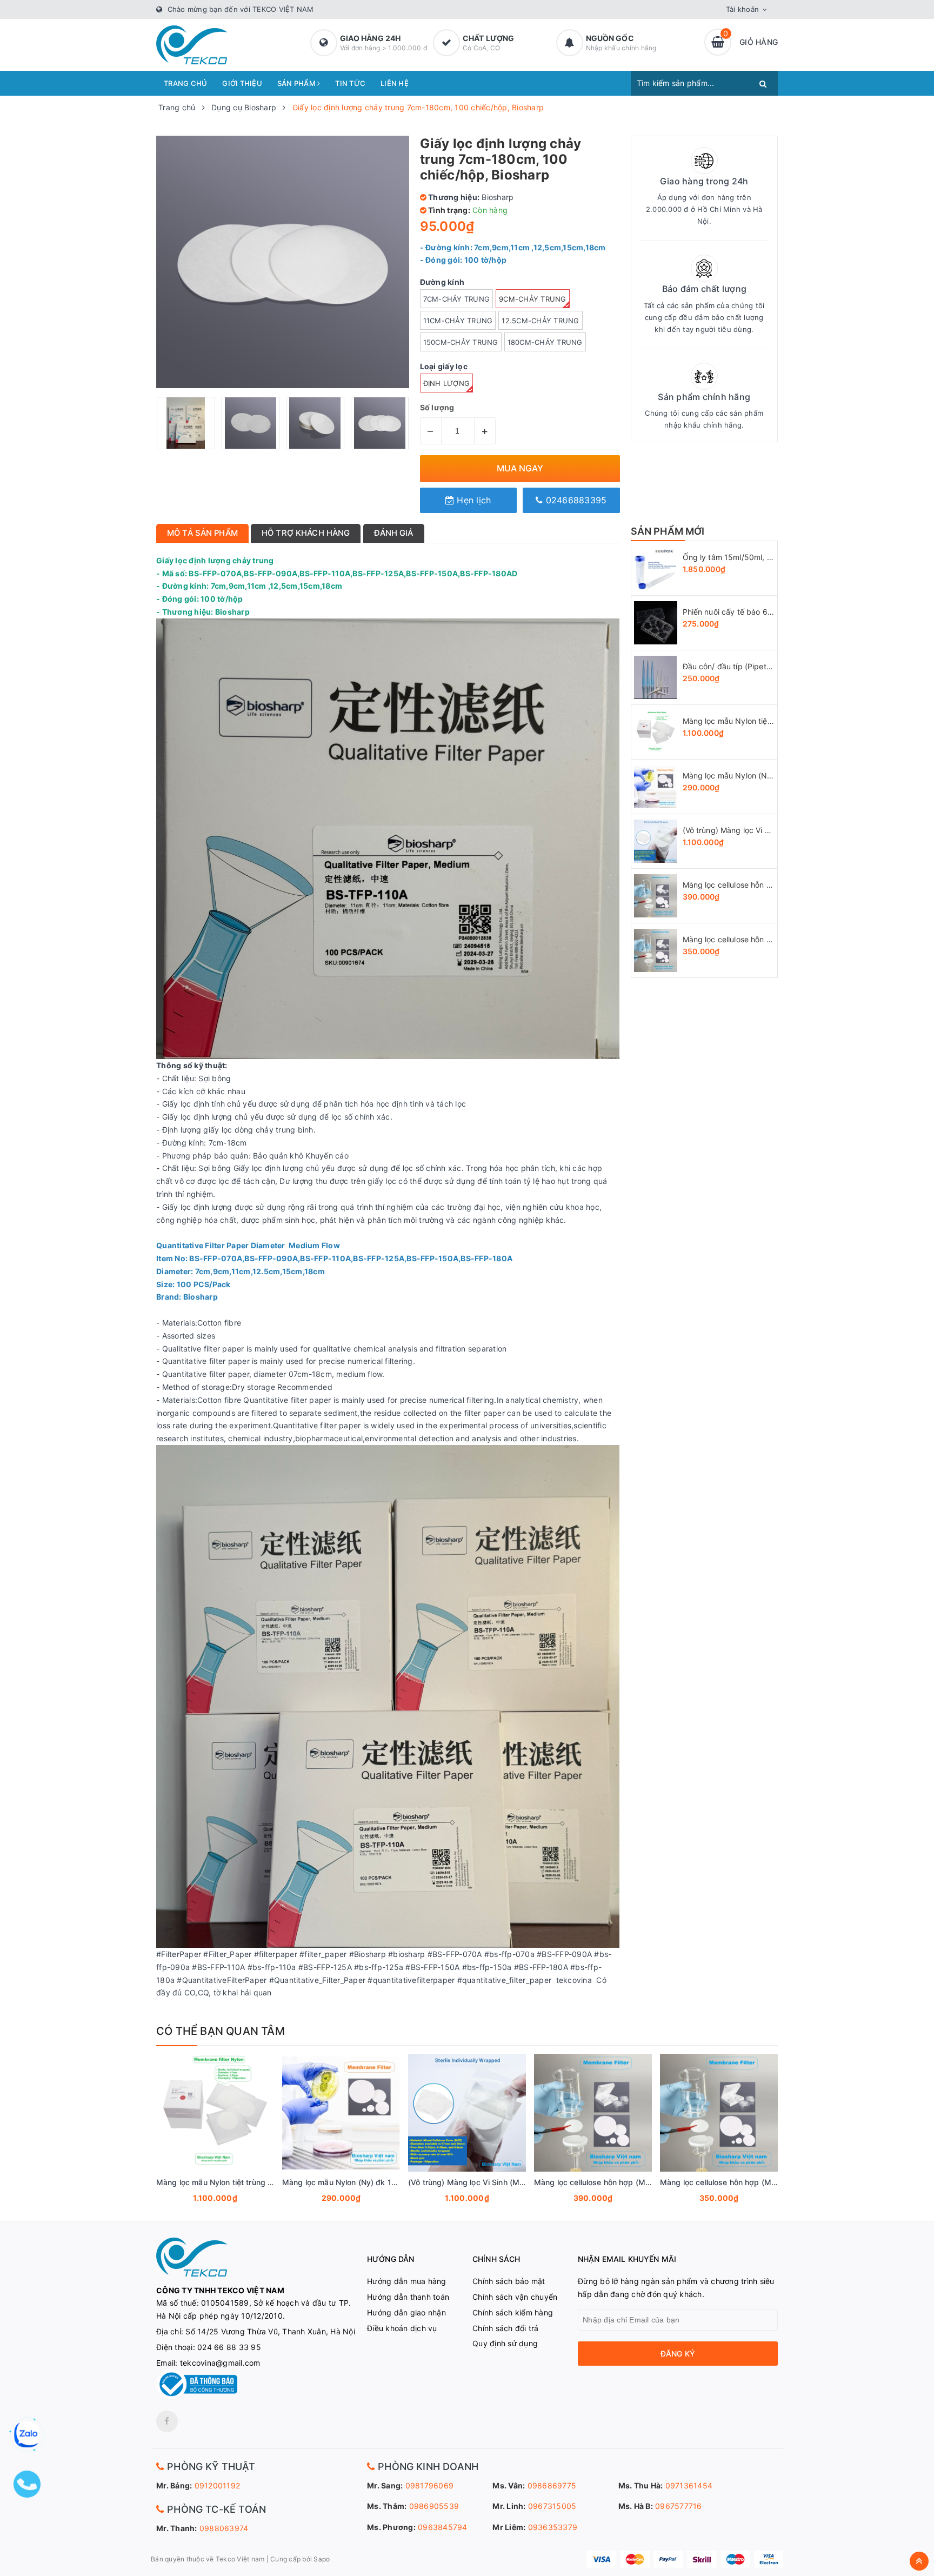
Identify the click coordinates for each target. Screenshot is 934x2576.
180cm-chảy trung (545, 342)
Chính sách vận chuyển (515, 2297)
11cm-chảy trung (458, 321)
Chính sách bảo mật (509, 2281)
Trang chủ (185, 83)
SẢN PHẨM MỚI (668, 531)
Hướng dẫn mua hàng (407, 2281)
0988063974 (224, 2528)
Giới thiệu (242, 83)
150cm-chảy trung (461, 342)
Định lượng (447, 383)
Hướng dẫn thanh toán (408, 2297)
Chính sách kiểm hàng (513, 2312)
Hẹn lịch (472, 500)
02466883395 (575, 500)
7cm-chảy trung (457, 299)
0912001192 (218, 2485)
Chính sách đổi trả (506, 2328)
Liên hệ (395, 83)
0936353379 (553, 2527)
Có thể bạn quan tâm (221, 2031)
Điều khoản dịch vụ (402, 2328)
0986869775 (552, 2485)
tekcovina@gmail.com (220, 2363)
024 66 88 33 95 (229, 2347)
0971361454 (689, 2485)
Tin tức (350, 83)
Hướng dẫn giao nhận (406, 2312)
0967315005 (552, 2506)
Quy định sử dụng (505, 2343)
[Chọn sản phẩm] (201, 2199)
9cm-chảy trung (533, 299)
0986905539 (434, 2506)
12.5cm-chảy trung (540, 321)
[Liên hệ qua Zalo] (27, 2434)
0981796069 (430, 2485)
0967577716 (679, 2506)
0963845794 (443, 2527)
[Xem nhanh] (227, 2199)
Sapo (322, 2559)
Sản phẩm (297, 83)
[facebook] (167, 2421)
